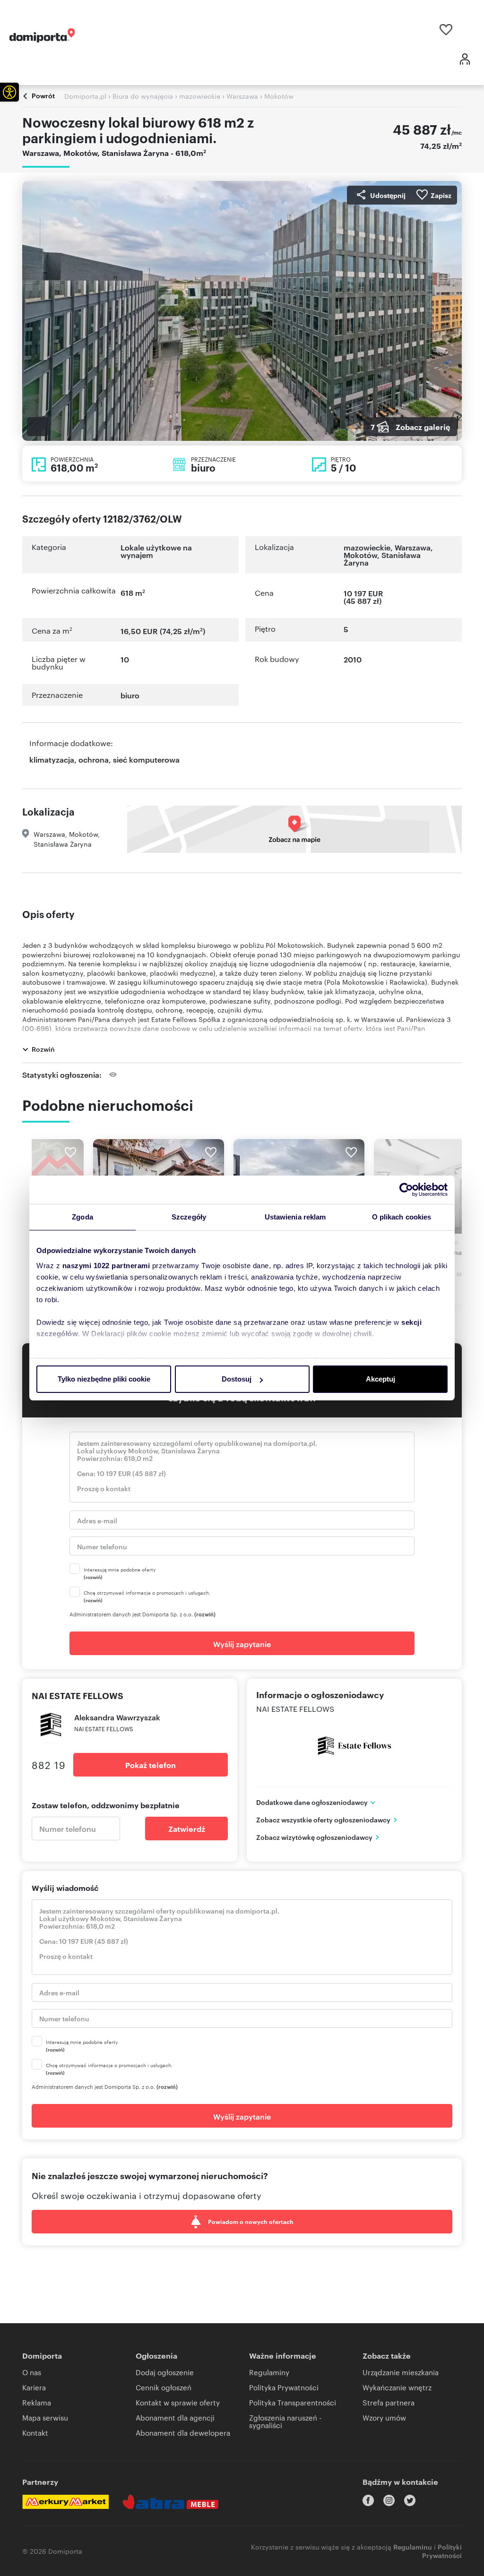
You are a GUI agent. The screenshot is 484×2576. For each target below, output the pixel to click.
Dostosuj (237, 1379)
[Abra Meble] (171, 2502)
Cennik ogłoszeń (164, 2387)
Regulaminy (269, 2372)
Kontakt (35, 2433)
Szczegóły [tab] (189, 1217)
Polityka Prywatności (284, 2387)
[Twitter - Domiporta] (410, 2500)
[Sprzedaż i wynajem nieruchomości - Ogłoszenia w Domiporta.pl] (42, 35)
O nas (32, 2372)
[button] (9, 92)
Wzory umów (384, 2417)
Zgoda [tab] (82, 1217)
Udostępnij (388, 195)
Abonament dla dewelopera (183, 2433)
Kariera (34, 2387)
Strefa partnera (389, 2402)
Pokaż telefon (151, 1765)
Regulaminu (413, 2546)
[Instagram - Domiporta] (389, 2500)
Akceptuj (380, 1379)
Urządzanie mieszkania (401, 2372)
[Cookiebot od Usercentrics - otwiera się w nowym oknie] (406, 1190)
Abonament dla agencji (175, 2417)
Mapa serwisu (45, 2417)
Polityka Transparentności (293, 2402)
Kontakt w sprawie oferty (178, 2402)
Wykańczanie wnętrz (397, 2387)
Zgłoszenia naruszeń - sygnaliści (285, 2421)
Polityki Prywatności (442, 2551)
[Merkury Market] (65, 2502)
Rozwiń (43, 1049)
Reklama (37, 2402)
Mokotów (360, 555)
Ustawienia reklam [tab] (295, 1217)
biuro (130, 695)
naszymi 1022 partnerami (106, 1266)
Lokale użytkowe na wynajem (156, 551)
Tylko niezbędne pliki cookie (104, 1379)
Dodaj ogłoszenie (165, 2372)
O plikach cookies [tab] (402, 1217)
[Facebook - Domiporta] (368, 2500)
